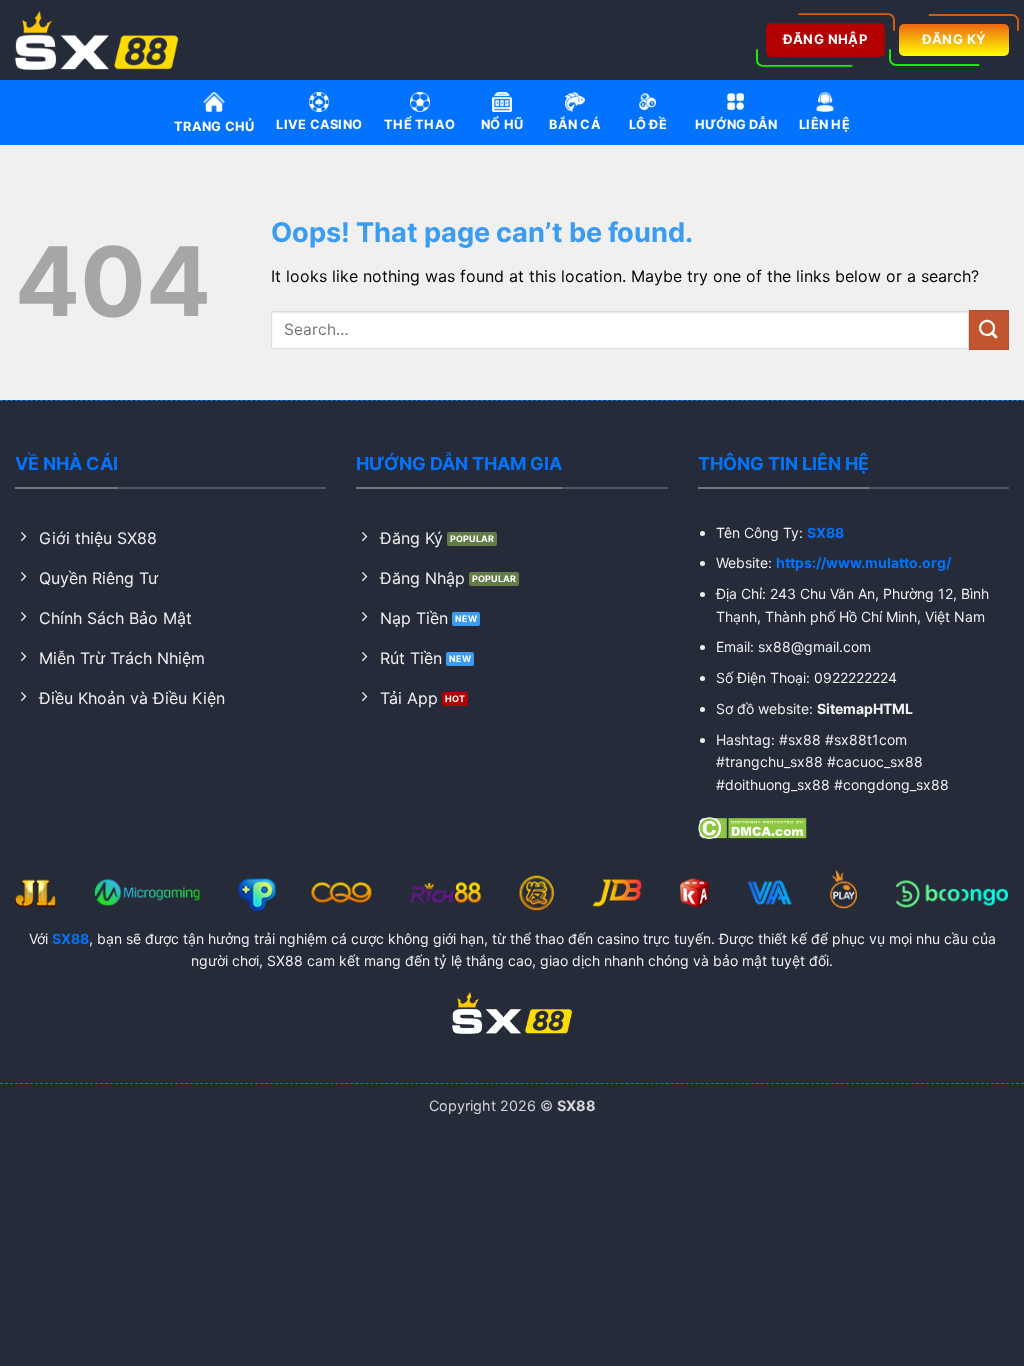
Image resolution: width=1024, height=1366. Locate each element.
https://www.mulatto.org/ (863, 562)
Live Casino (319, 124)
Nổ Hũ (502, 124)
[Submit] (989, 329)
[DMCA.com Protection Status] (752, 826)
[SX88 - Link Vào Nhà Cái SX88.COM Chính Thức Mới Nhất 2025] (103, 40)
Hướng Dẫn (736, 124)
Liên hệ (824, 124)
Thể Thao (419, 124)
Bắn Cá (575, 124)
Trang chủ (214, 126)
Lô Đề (648, 124)
